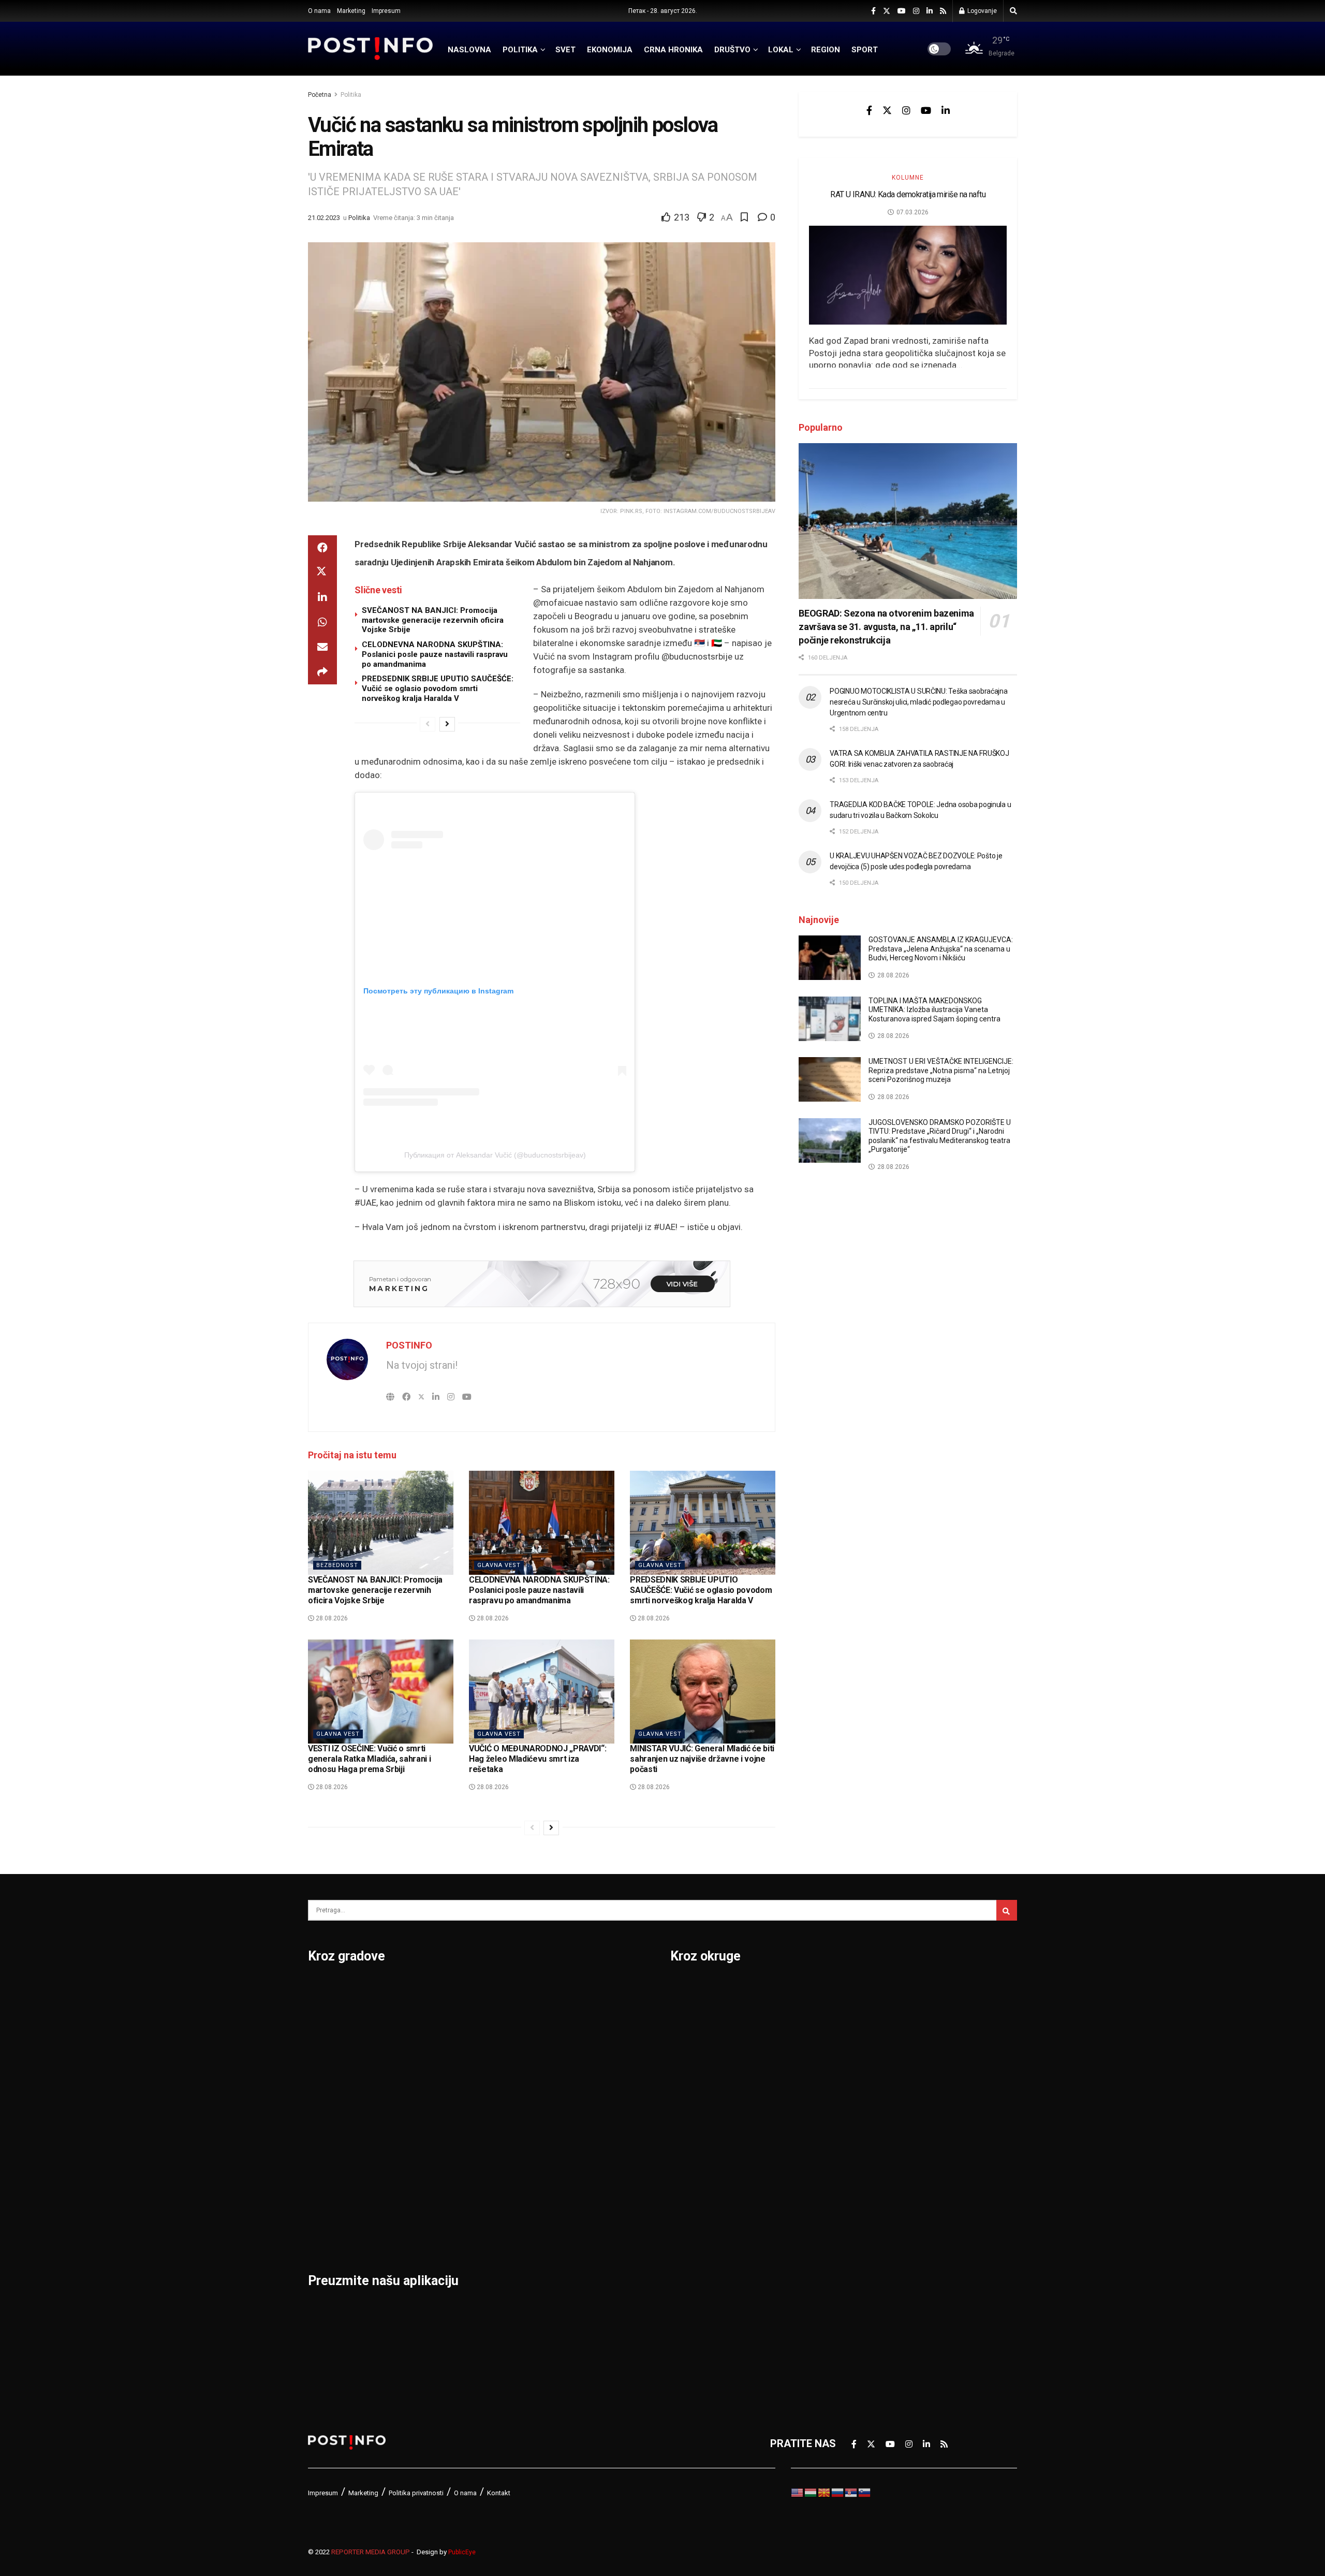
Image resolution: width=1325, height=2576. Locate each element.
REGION (826, 50)
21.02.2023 (324, 218)
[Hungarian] (811, 2492)
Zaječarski (867, 2232)
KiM (679, 2151)
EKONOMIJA (610, 50)
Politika (351, 95)
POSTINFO (409, 1345)
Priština (447, 2151)
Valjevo (567, 2097)
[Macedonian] (825, 2492)
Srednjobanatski (881, 2124)
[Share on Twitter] (322, 573)
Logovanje (981, 11)
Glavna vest (499, 1565)
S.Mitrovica (577, 2016)
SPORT (865, 50)
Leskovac (331, 2205)
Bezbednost (337, 1565)
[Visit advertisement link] (542, 1284)
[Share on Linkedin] (322, 597)
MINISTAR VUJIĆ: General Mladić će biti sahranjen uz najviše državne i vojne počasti (702, 1759)
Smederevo (456, 2232)
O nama (319, 11)
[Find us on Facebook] (873, 11)
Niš (436, 1989)
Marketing (351, 11)
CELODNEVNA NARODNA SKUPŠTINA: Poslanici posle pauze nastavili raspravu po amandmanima (435, 654)
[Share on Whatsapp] (322, 622)
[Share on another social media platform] (322, 672)
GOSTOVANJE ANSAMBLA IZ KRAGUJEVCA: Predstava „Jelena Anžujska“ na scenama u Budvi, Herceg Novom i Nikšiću (941, 949)
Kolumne (908, 178)
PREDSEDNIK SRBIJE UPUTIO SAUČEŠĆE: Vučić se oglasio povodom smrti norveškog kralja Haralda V (438, 689)
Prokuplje (451, 2178)
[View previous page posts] (428, 724)
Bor (316, 2016)
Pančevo (449, 2070)
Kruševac (330, 2178)
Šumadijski (868, 2178)
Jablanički (694, 2043)
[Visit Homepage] (371, 49)
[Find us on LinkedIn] (930, 11)
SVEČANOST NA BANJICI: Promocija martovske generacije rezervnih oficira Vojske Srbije (433, 620)
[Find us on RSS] (943, 11)
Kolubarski (695, 2124)
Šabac (443, 2205)
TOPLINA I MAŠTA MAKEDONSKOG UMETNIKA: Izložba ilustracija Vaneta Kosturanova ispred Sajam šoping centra (934, 1010)
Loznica (327, 2232)
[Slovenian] (865, 2492)
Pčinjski (689, 2259)
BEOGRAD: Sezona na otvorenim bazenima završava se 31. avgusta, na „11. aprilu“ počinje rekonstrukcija (886, 627)
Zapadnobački (876, 2259)
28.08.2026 (331, 1618)
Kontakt (499, 2493)
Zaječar (568, 2178)
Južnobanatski (705, 2097)
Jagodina (330, 2070)
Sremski (862, 2151)
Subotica (571, 2043)
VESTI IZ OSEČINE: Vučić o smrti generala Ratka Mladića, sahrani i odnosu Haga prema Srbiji (369, 1759)
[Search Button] (1013, 11)
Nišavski (690, 2232)
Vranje (565, 2124)
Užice (563, 2070)
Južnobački (697, 2070)
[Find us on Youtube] (902, 11)
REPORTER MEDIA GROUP (371, 2552)
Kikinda (325, 2097)
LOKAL (781, 50)
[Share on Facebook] (322, 548)
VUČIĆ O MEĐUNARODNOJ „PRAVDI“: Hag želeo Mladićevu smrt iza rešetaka (538, 1759)
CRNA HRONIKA (673, 50)
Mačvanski (696, 2178)
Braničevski (698, 2016)
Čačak (322, 2043)
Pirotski (689, 2286)
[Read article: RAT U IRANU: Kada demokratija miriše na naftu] (908, 275)
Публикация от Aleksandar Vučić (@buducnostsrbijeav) (495, 1155)
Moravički (694, 2205)
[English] (798, 2492)
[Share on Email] (322, 647)
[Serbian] (851, 2492)
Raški (856, 2043)
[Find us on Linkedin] (946, 110)
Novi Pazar (455, 2016)
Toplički (861, 2205)
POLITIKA (520, 50)
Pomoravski (871, 1989)
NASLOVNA (469, 50)
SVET (565, 50)
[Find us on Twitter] (887, 11)
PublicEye (462, 2552)
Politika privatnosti (416, 2493)
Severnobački (875, 2070)
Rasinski (863, 2016)
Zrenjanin (572, 2205)
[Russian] (838, 2492)
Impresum (386, 11)
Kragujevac (335, 2124)
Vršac (563, 2151)
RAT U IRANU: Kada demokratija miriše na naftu (908, 194)
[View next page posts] (447, 724)
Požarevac (454, 2124)
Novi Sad (450, 2043)
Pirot (440, 2097)
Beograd (328, 1989)
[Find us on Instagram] (916, 11)
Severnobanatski (883, 2097)
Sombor (569, 1989)
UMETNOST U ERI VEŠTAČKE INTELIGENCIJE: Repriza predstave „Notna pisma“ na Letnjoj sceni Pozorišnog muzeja (941, 1070)
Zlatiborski (868, 2286)
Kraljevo (327, 2151)
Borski (686, 1989)
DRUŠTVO (732, 50)
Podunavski (698, 2312)
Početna (320, 95)
